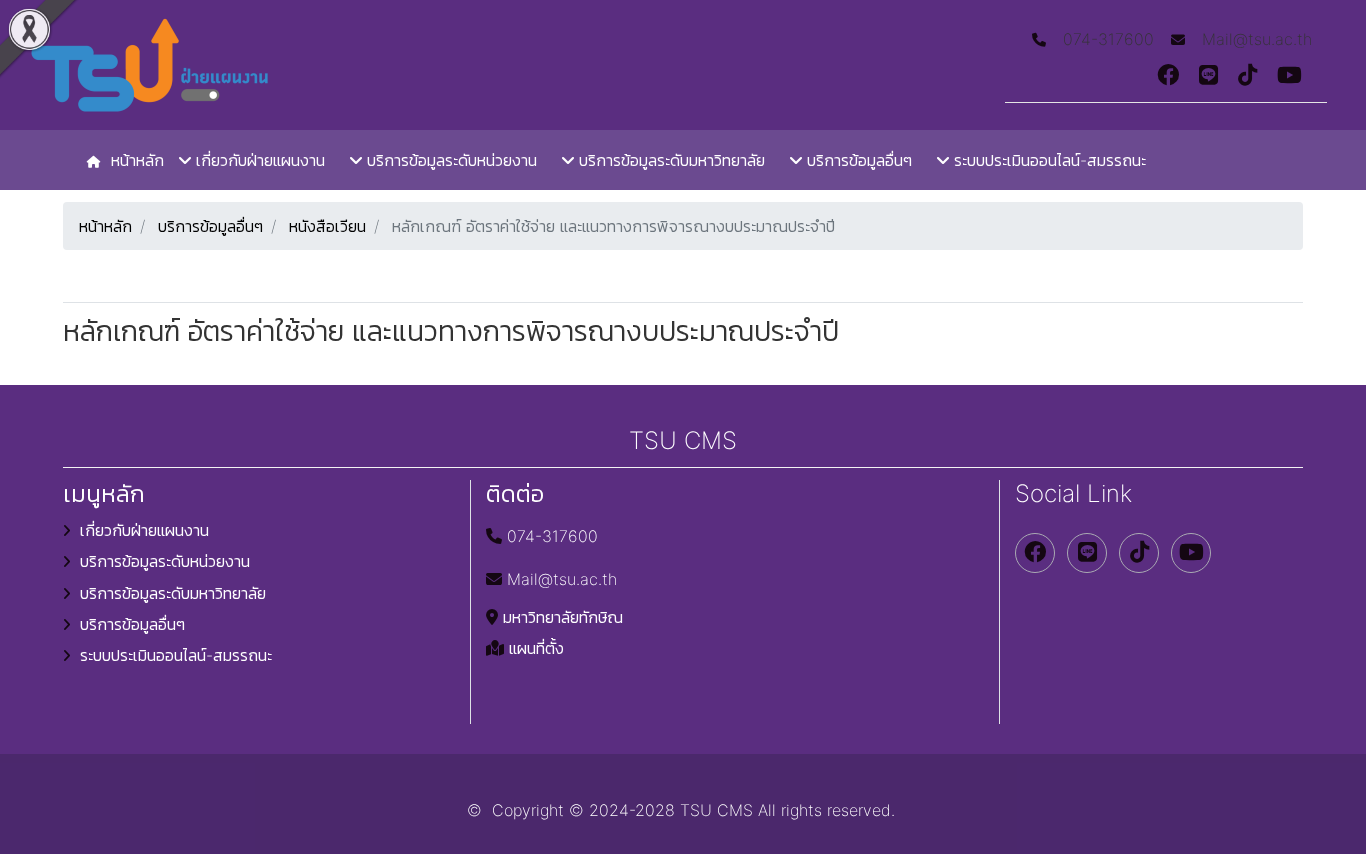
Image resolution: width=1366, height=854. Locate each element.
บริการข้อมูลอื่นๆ (210, 226)
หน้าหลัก (105, 226)
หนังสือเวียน (327, 226)
